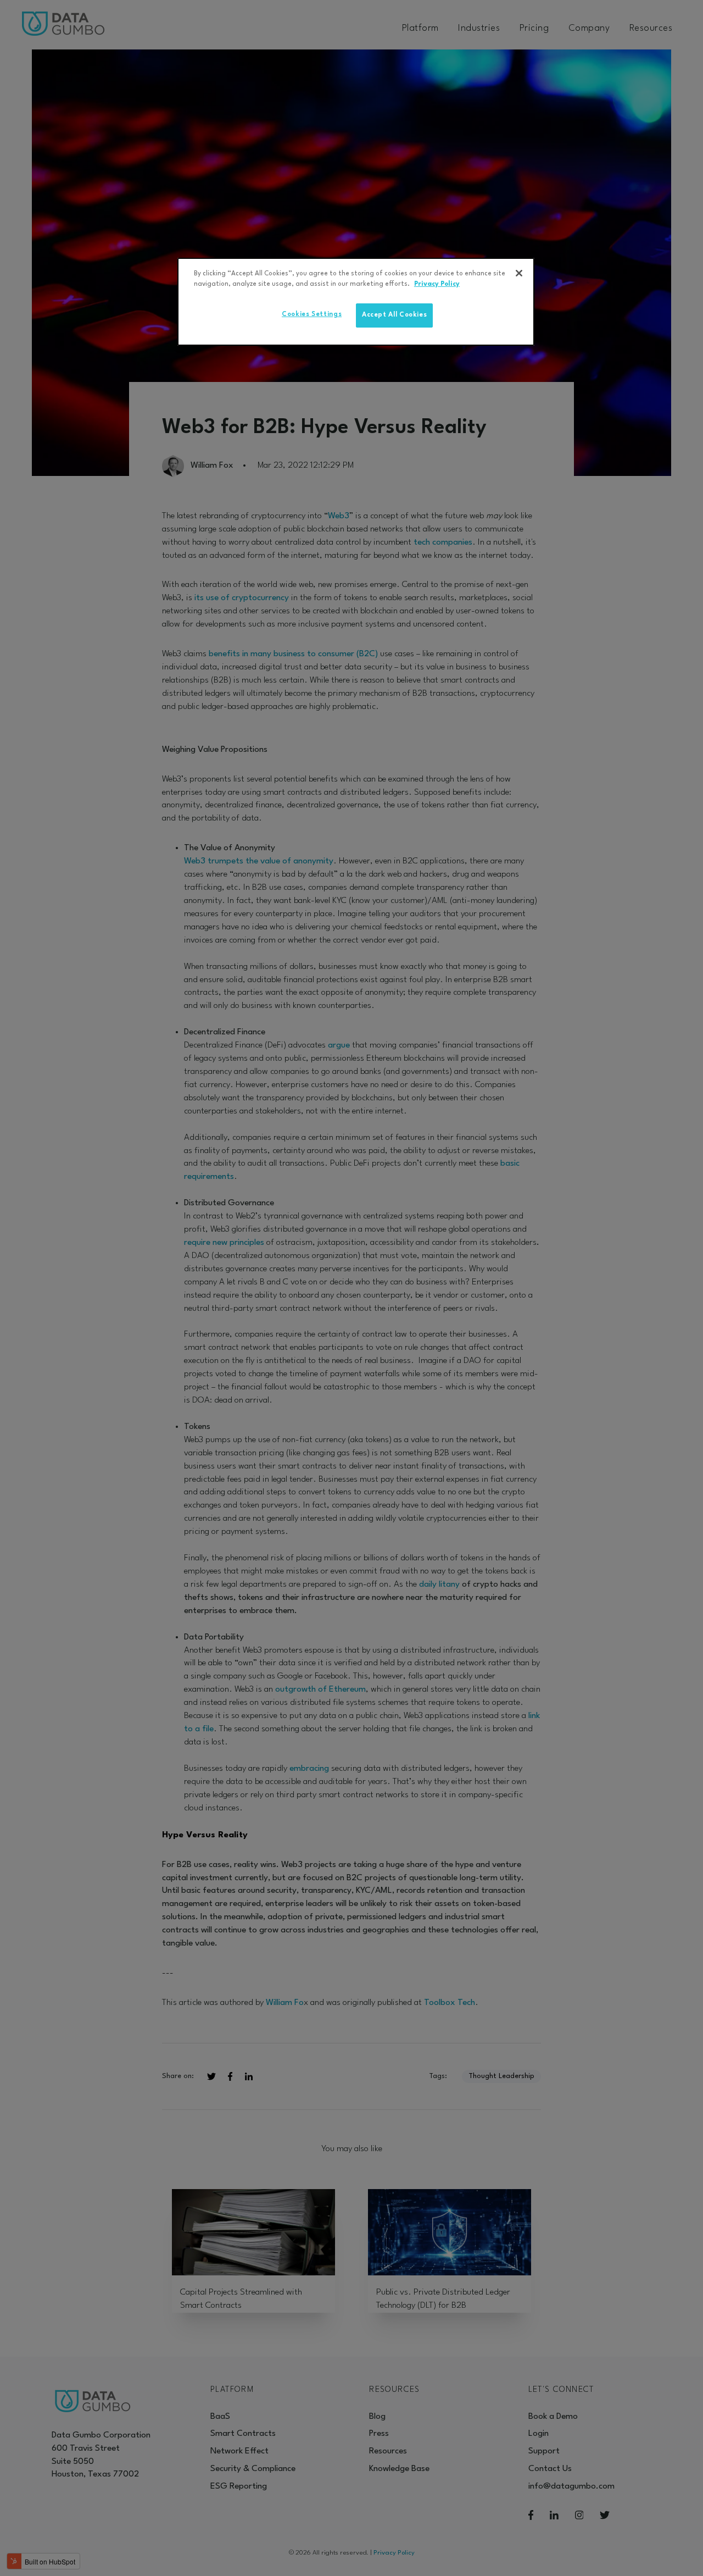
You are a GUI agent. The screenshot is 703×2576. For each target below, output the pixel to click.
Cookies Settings (312, 314)
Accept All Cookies (395, 315)
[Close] (519, 273)
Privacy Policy (437, 284)
